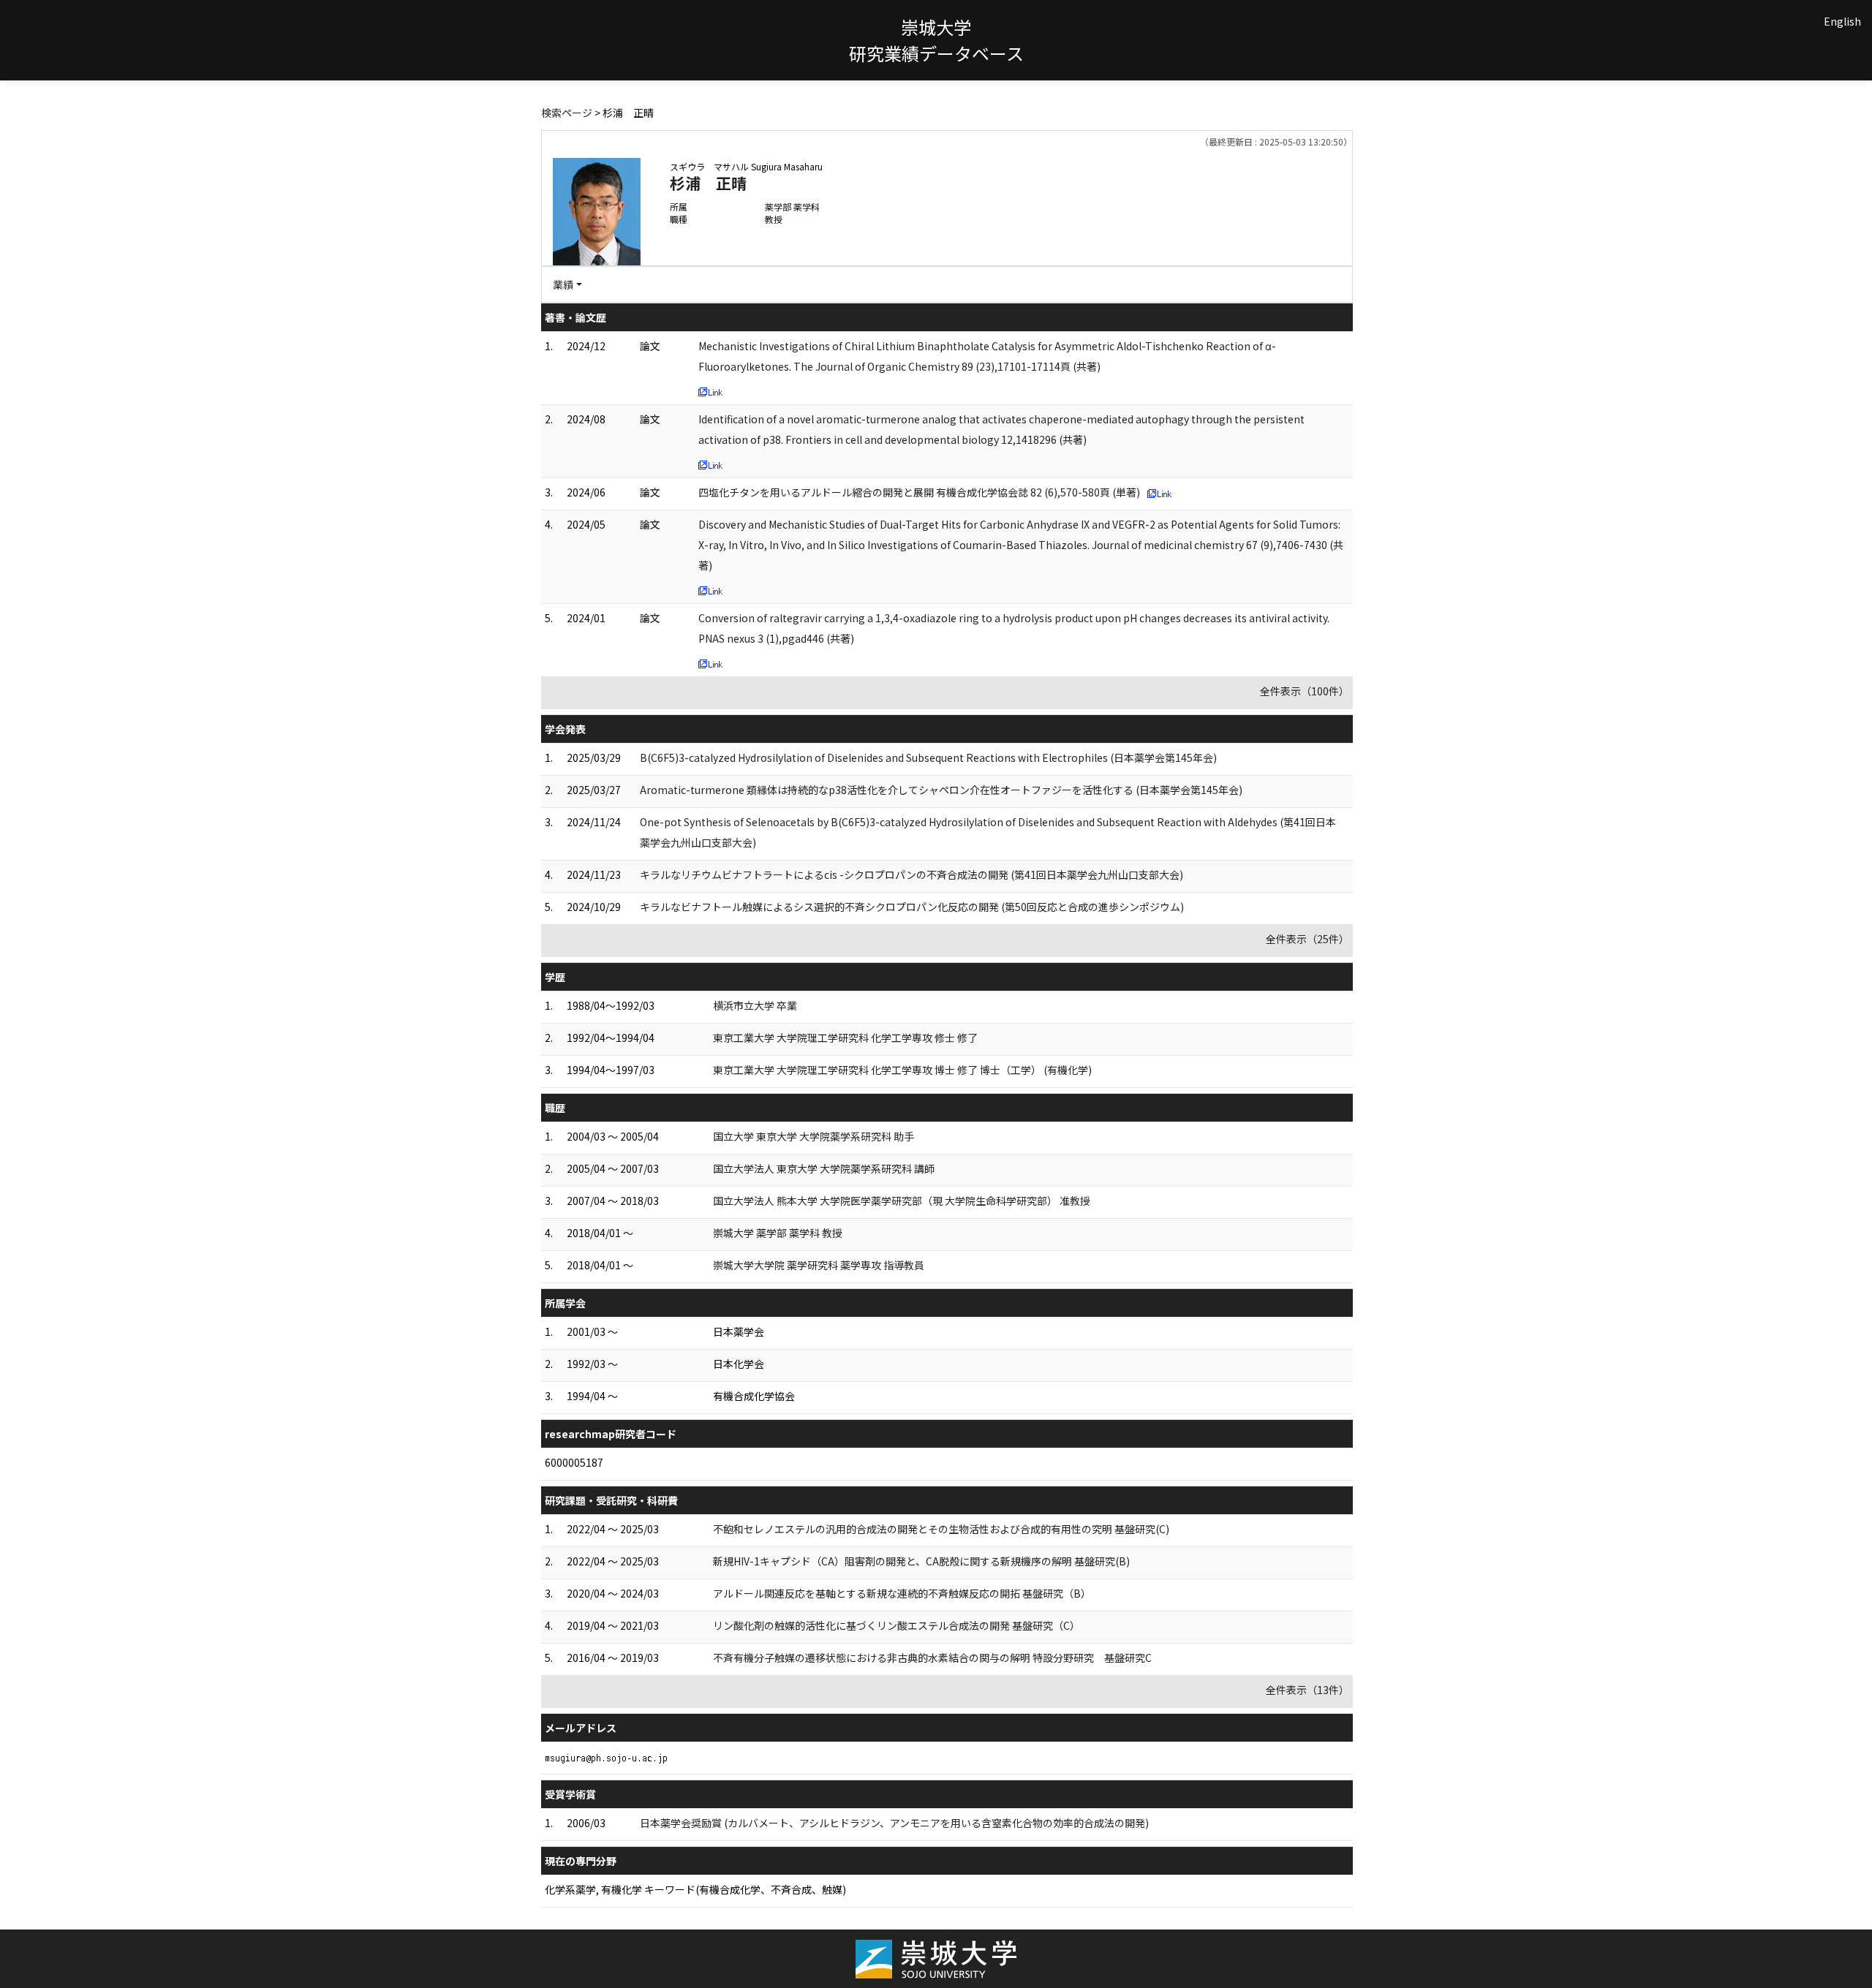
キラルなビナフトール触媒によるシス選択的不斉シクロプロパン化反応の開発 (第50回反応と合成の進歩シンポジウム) (912, 907)
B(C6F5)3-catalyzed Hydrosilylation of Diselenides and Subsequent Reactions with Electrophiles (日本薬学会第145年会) (928, 757)
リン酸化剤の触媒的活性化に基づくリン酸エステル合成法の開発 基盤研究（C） (897, 1625)
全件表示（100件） (1305, 691)
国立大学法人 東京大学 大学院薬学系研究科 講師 (824, 1168)
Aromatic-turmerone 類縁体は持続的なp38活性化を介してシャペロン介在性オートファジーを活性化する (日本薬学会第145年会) (941, 790)
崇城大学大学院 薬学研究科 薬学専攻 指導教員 (819, 1265)
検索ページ (567, 113)
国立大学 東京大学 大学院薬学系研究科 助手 (814, 1136)
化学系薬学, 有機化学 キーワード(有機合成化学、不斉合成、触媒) (695, 1889)
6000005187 (574, 1462)
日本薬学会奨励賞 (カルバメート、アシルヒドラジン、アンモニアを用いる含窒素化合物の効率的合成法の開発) (894, 1823)
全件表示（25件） (1307, 939)
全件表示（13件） (1307, 1690)
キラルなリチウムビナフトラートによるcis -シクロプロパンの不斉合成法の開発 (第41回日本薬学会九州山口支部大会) (912, 874)
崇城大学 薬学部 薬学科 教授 (778, 1233)
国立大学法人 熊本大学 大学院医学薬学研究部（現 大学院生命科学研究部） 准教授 (902, 1201)
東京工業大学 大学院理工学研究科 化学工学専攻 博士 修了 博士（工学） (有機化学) (902, 1070)
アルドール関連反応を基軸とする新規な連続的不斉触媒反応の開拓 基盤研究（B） (902, 1593)
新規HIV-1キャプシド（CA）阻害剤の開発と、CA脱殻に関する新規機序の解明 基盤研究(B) (921, 1561)
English (1842, 21)
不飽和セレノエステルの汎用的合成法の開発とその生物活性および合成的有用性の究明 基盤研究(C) (941, 1529)
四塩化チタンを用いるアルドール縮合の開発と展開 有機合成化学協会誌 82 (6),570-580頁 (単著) (919, 492)
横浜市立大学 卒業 (755, 1005)
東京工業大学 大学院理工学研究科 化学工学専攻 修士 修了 (845, 1038)
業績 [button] (563, 284)
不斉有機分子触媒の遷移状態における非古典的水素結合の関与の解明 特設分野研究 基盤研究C (932, 1658)
